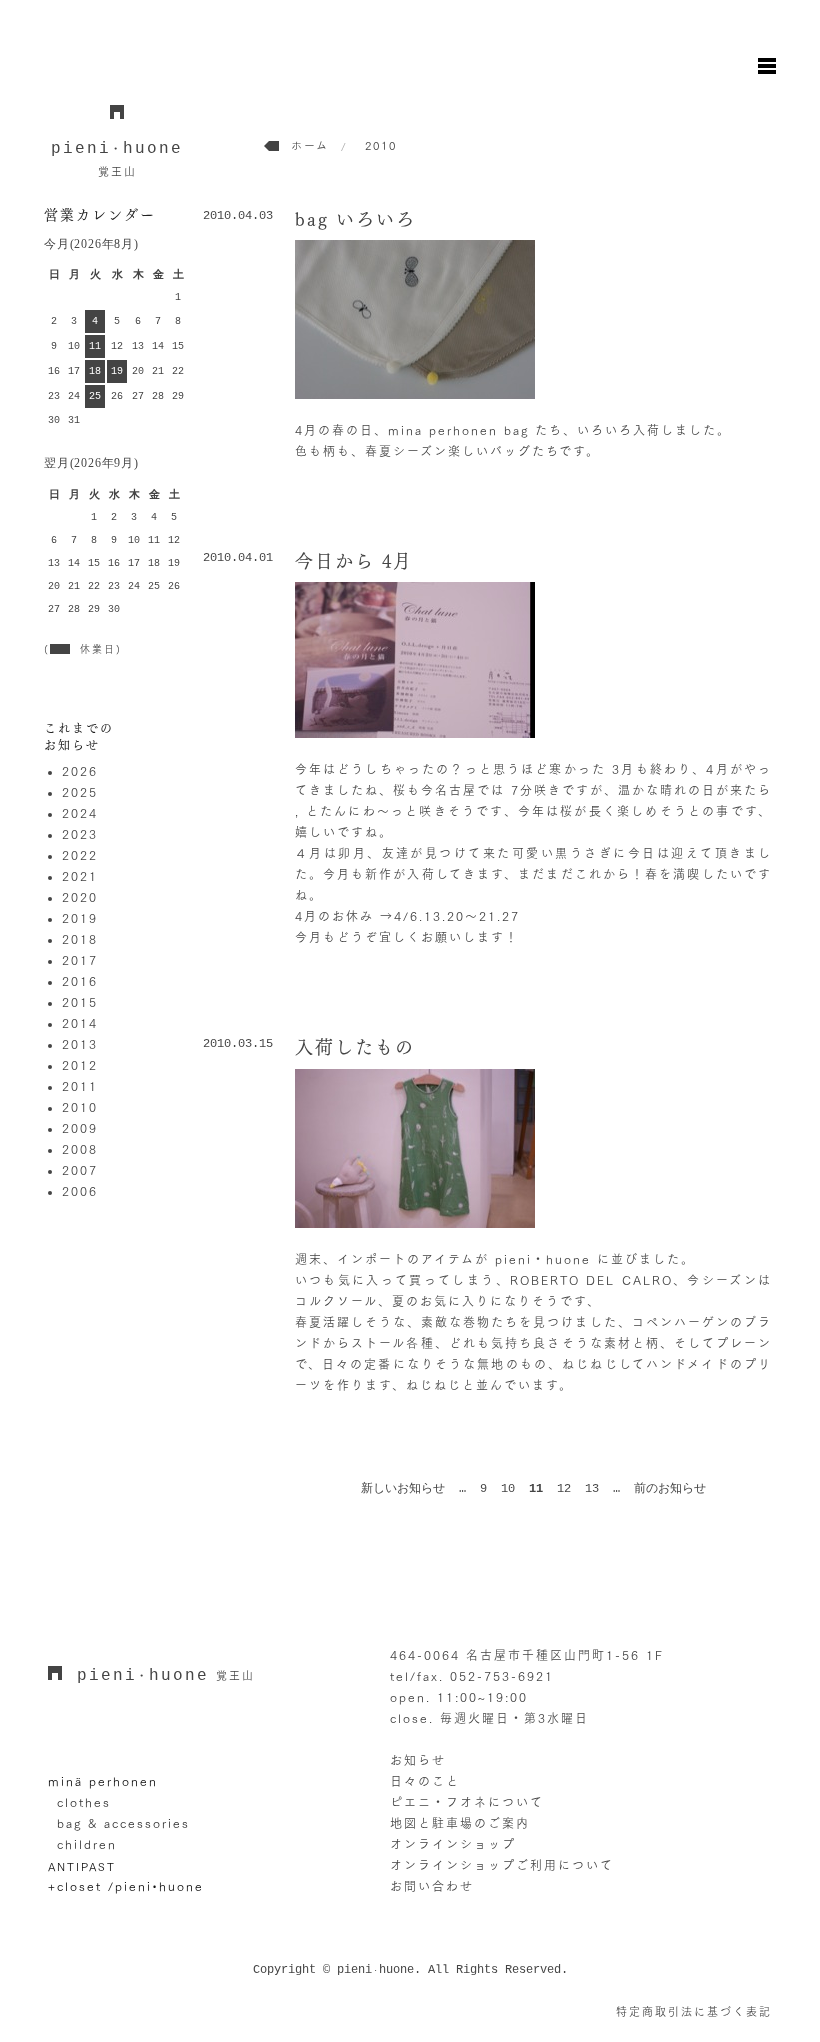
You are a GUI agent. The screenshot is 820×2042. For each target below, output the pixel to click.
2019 (80, 918)
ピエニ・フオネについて (467, 1802)
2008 (80, 1149)
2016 (80, 981)
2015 (80, 1002)
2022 (80, 855)
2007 (80, 1170)
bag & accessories (123, 1823)
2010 (80, 1107)
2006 (80, 1191)
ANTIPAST (82, 1865)
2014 (80, 1023)
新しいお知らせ (403, 1489)
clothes (84, 1802)
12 (564, 1489)
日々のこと (425, 1781)
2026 (80, 771)
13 (592, 1489)
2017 (80, 960)
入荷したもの (355, 1047)
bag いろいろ (355, 219)
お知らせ (418, 1760)
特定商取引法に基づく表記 (694, 2011)
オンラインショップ (453, 1844)
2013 (80, 1044)
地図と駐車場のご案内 (460, 1823)
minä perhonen (103, 1781)
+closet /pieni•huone (126, 1886)
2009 (80, 1128)
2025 (80, 792)
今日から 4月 (354, 561)
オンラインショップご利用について (502, 1865)
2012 (80, 1065)
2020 (80, 897)
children (87, 1844)
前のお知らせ (670, 1489)
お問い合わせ (432, 1886)
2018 (80, 939)
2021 (80, 876)
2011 (80, 1086)
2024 (80, 813)
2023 (80, 834)
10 (508, 1489)
